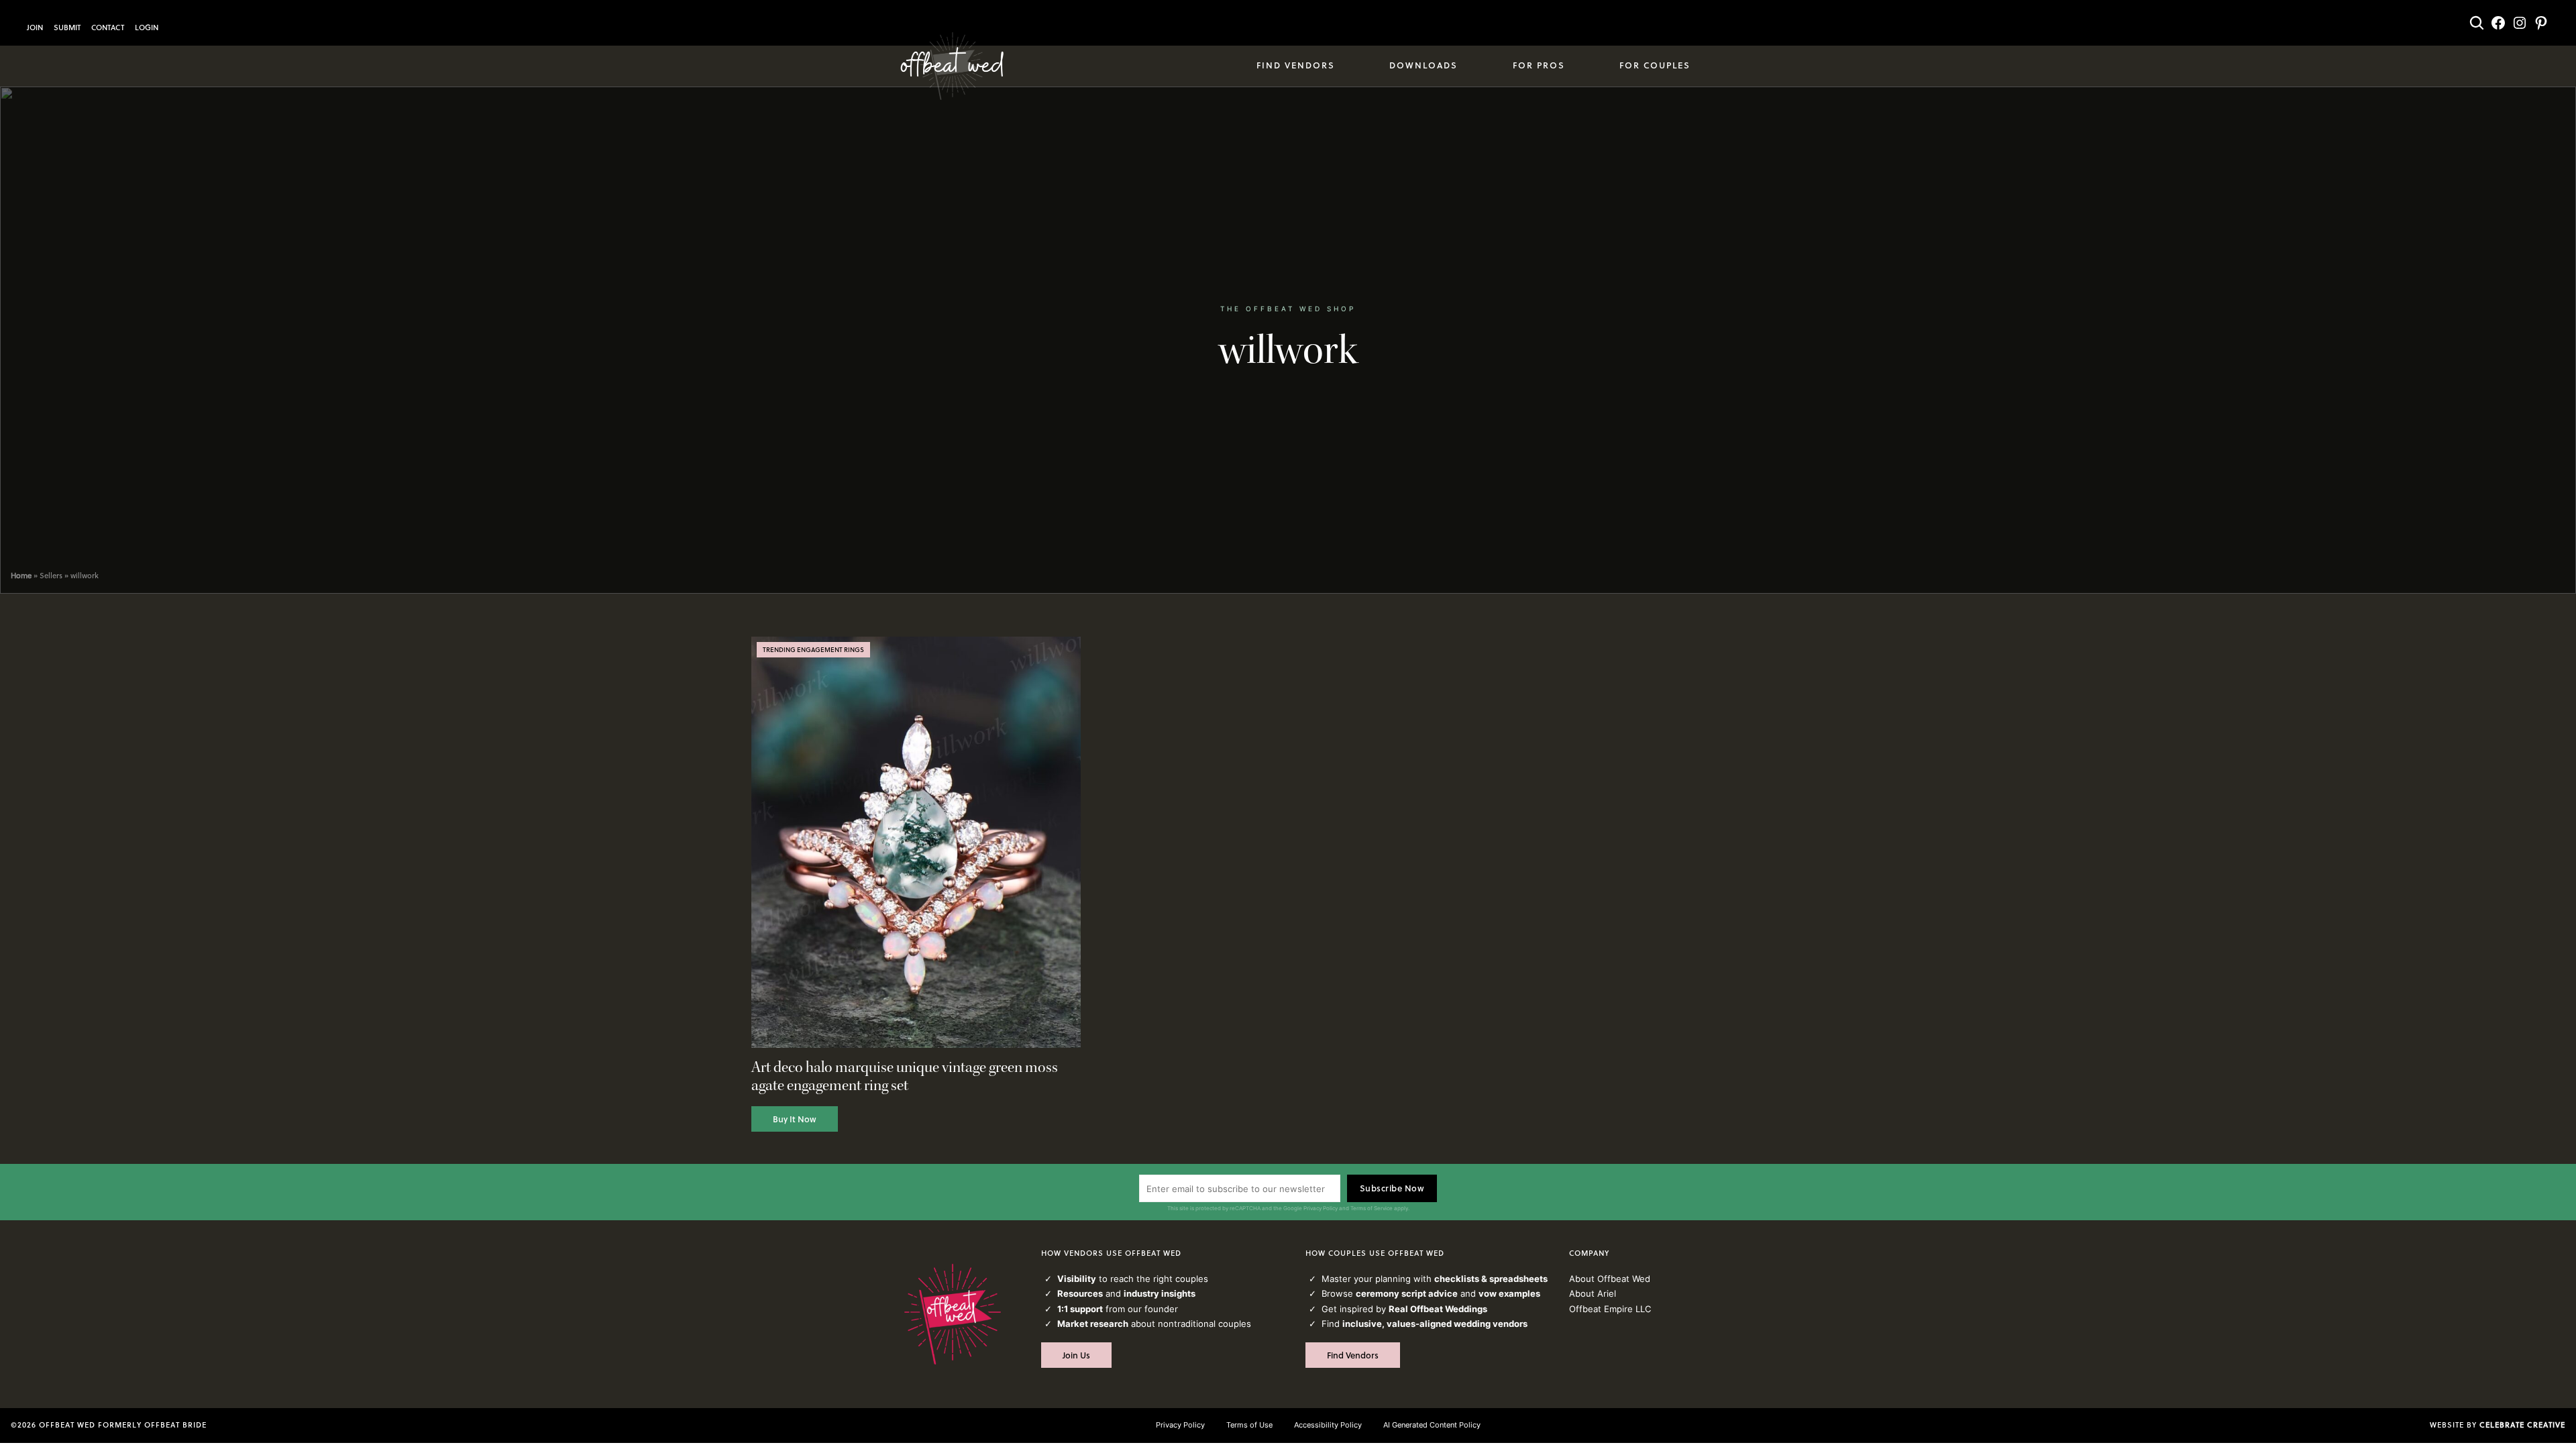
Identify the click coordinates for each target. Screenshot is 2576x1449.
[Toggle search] (2477, 23)
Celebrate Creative (2522, 1425)
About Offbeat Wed (1610, 1279)
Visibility (1077, 1279)
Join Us (1076, 1355)
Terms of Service (1372, 1208)
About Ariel (1593, 1293)
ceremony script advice (1407, 1293)
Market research (1093, 1324)
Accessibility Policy (1328, 1425)
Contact (108, 28)
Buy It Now (795, 1119)
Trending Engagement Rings (813, 649)
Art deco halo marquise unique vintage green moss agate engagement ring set (905, 1077)
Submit (67, 28)
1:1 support (1080, 1309)
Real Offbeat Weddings (1438, 1309)
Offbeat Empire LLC (1610, 1309)
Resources (1080, 1293)
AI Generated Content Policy (1432, 1425)
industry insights (1160, 1293)
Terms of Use (1249, 1425)
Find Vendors (1353, 1355)
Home (21, 576)
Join (35, 28)
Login (147, 28)
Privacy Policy (1321, 1208)
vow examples (1509, 1293)
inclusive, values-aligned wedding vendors (1435, 1324)
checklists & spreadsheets (1491, 1279)
